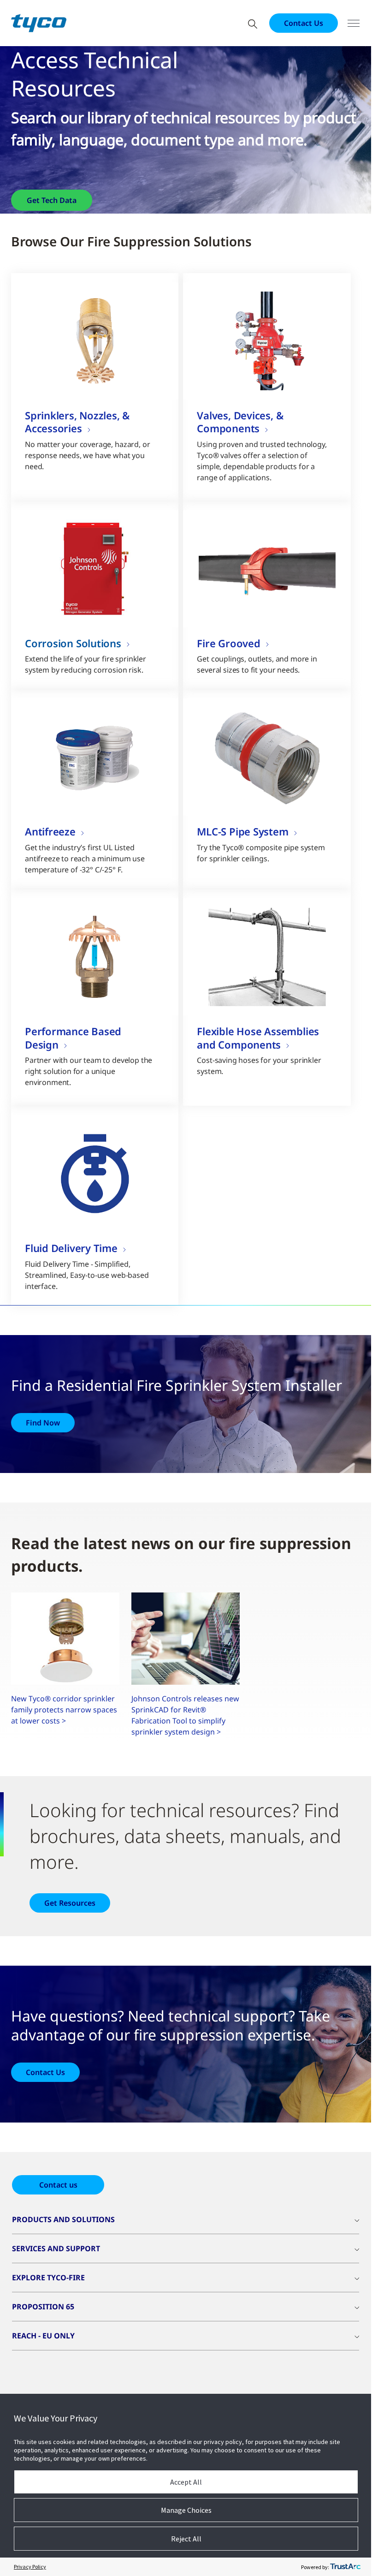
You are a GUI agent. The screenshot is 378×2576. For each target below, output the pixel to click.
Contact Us (304, 23)
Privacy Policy (30, 2567)
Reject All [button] (186, 2539)
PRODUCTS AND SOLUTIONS (63, 2219)
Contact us (58, 2185)
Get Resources (70, 1903)
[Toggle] (354, 23)
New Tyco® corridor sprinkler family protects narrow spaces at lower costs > (64, 1710)
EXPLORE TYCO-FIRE (48, 2278)
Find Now (43, 1423)
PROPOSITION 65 (43, 2307)
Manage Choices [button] (186, 2510)
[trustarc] (345, 2567)
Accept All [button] (186, 2482)
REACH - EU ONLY (43, 2336)
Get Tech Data (52, 200)
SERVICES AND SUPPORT (56, 2248)
